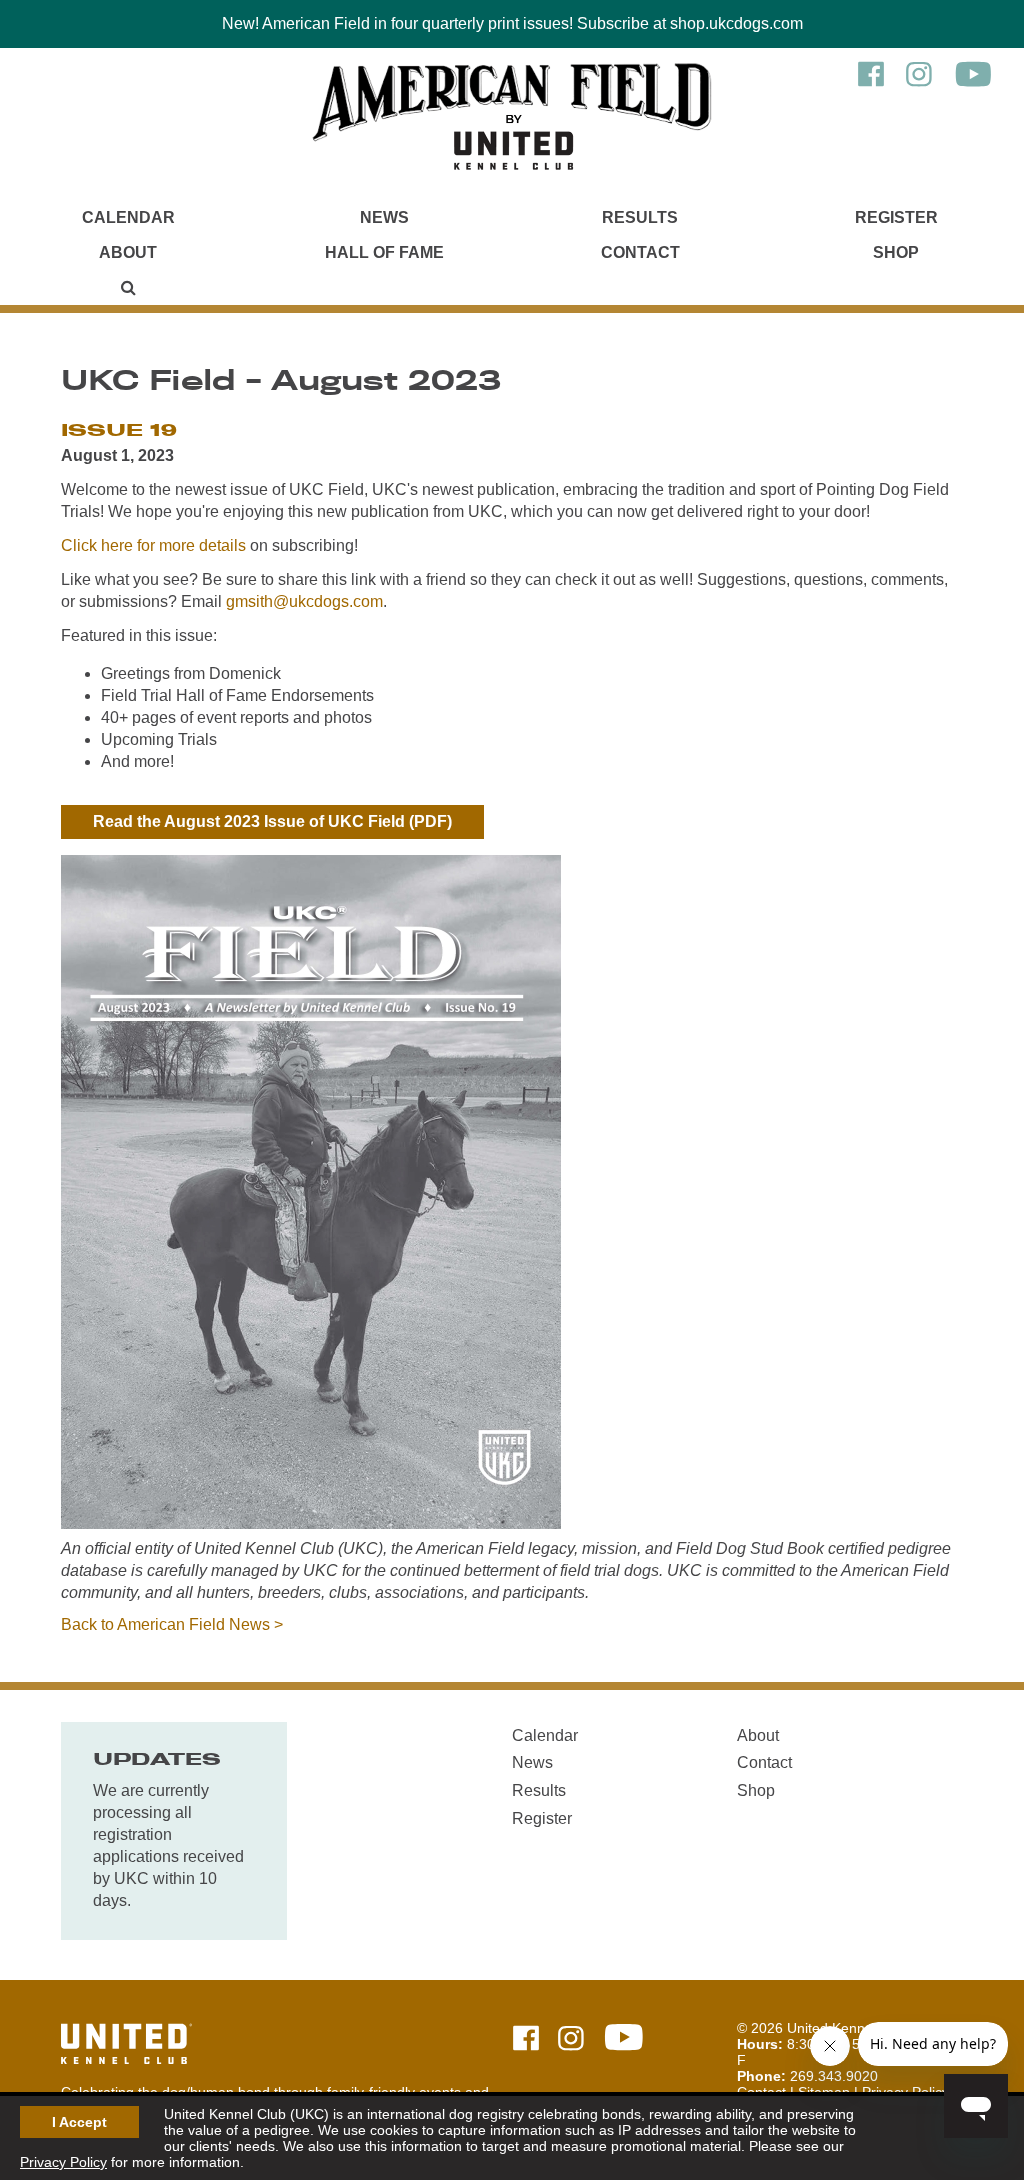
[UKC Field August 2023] (311, 1523)
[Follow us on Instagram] (919, 84)
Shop (896, 252)
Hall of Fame (384, 252)
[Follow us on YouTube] (973, 84)
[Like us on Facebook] (871, 84)
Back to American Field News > (172, 1624)
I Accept (79, 2122)
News (384, 217)
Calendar (128, 217)
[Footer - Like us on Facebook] (526, 2039)
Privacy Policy (63, 2162)
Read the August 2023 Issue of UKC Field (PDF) (272, 821)
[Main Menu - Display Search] (128, 287)
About (128, 252)
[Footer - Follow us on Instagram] (571, 2039)
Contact (640, 252)
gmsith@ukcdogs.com (304, 601)
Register (896, 217)
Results (640, 217)
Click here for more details (153, 545)
